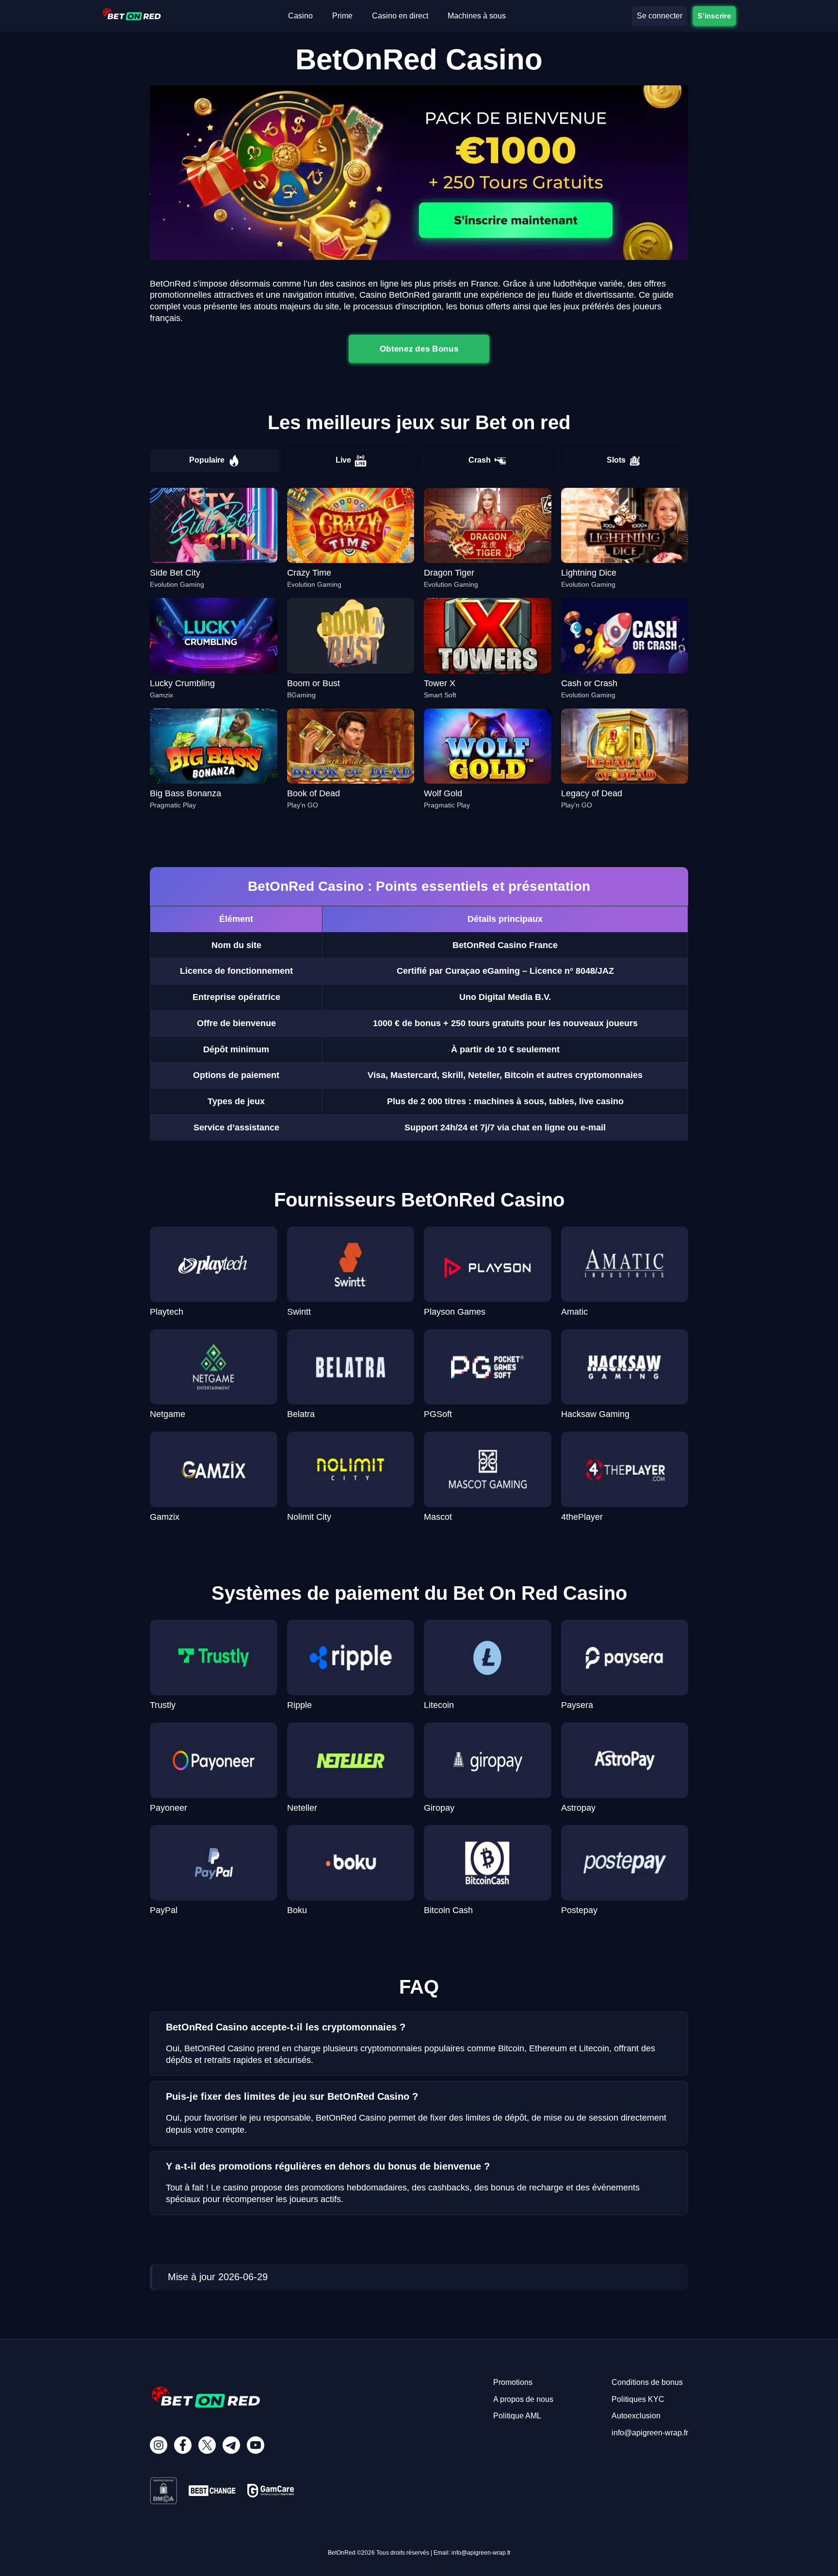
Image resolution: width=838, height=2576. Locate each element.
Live (343, 460)
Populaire (207, 460)
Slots (616, 460)
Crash (480, 460)
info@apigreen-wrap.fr (650, 2433)
